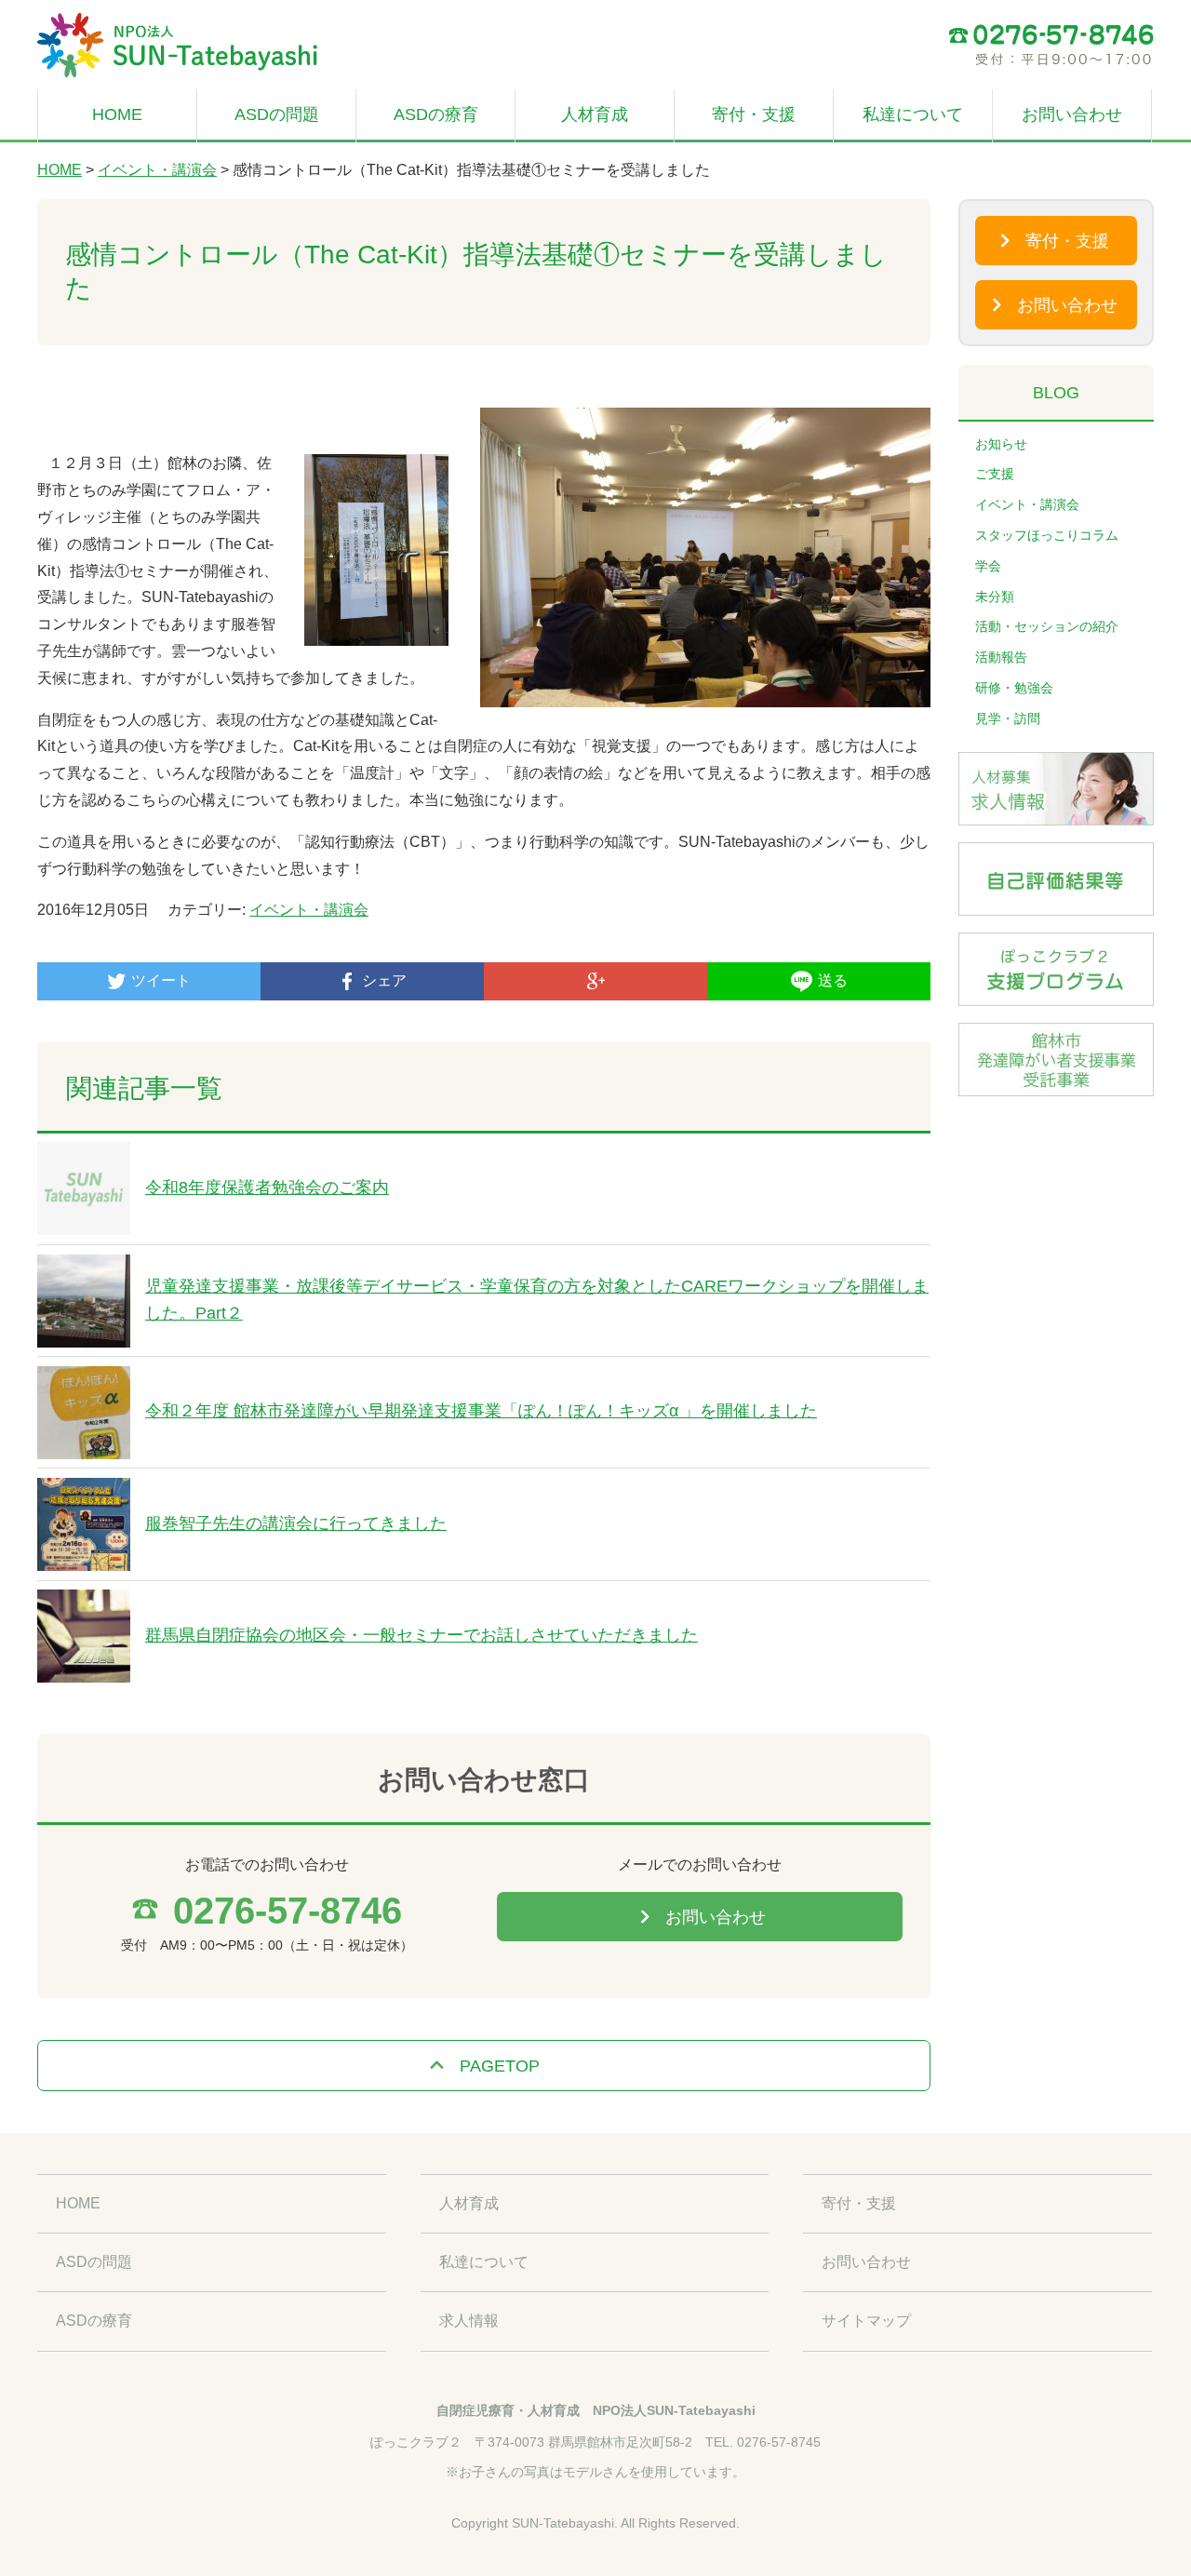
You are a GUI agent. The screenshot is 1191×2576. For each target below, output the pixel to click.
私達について (913, 114)
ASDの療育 (436, 114)
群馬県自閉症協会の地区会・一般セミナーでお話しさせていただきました (422, 1635)
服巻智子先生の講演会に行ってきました (296, 1523)
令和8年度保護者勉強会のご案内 (267, 1187)
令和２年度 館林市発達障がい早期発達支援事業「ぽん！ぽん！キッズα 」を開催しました (481, 1411)
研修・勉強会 (1014, 688)
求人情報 (469, 2321)
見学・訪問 (1008, 718)
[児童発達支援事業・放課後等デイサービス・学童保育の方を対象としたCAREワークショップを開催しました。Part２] (84, 1267)
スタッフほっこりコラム (1047, 535)
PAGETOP (500, 2066)
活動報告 (1001, 657)
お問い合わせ (1072, 114)
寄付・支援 (754, 114)
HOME (117, 114)
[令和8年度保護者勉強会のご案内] (84, 1154)
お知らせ (1001, 444)
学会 (988, 566)
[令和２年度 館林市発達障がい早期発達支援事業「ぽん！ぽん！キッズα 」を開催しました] (84, 1379)
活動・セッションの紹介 (1047, 626)
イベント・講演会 (157, 170)
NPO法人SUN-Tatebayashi (674, 2410)
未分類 (995, 597)
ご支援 (995, 474)
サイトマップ (866, 2321)
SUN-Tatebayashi (563, 2523)
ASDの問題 (277, 114)
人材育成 (595, 114)
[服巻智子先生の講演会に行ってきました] (84, 1490)
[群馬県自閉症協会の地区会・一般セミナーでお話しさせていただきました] (84, 1602)
